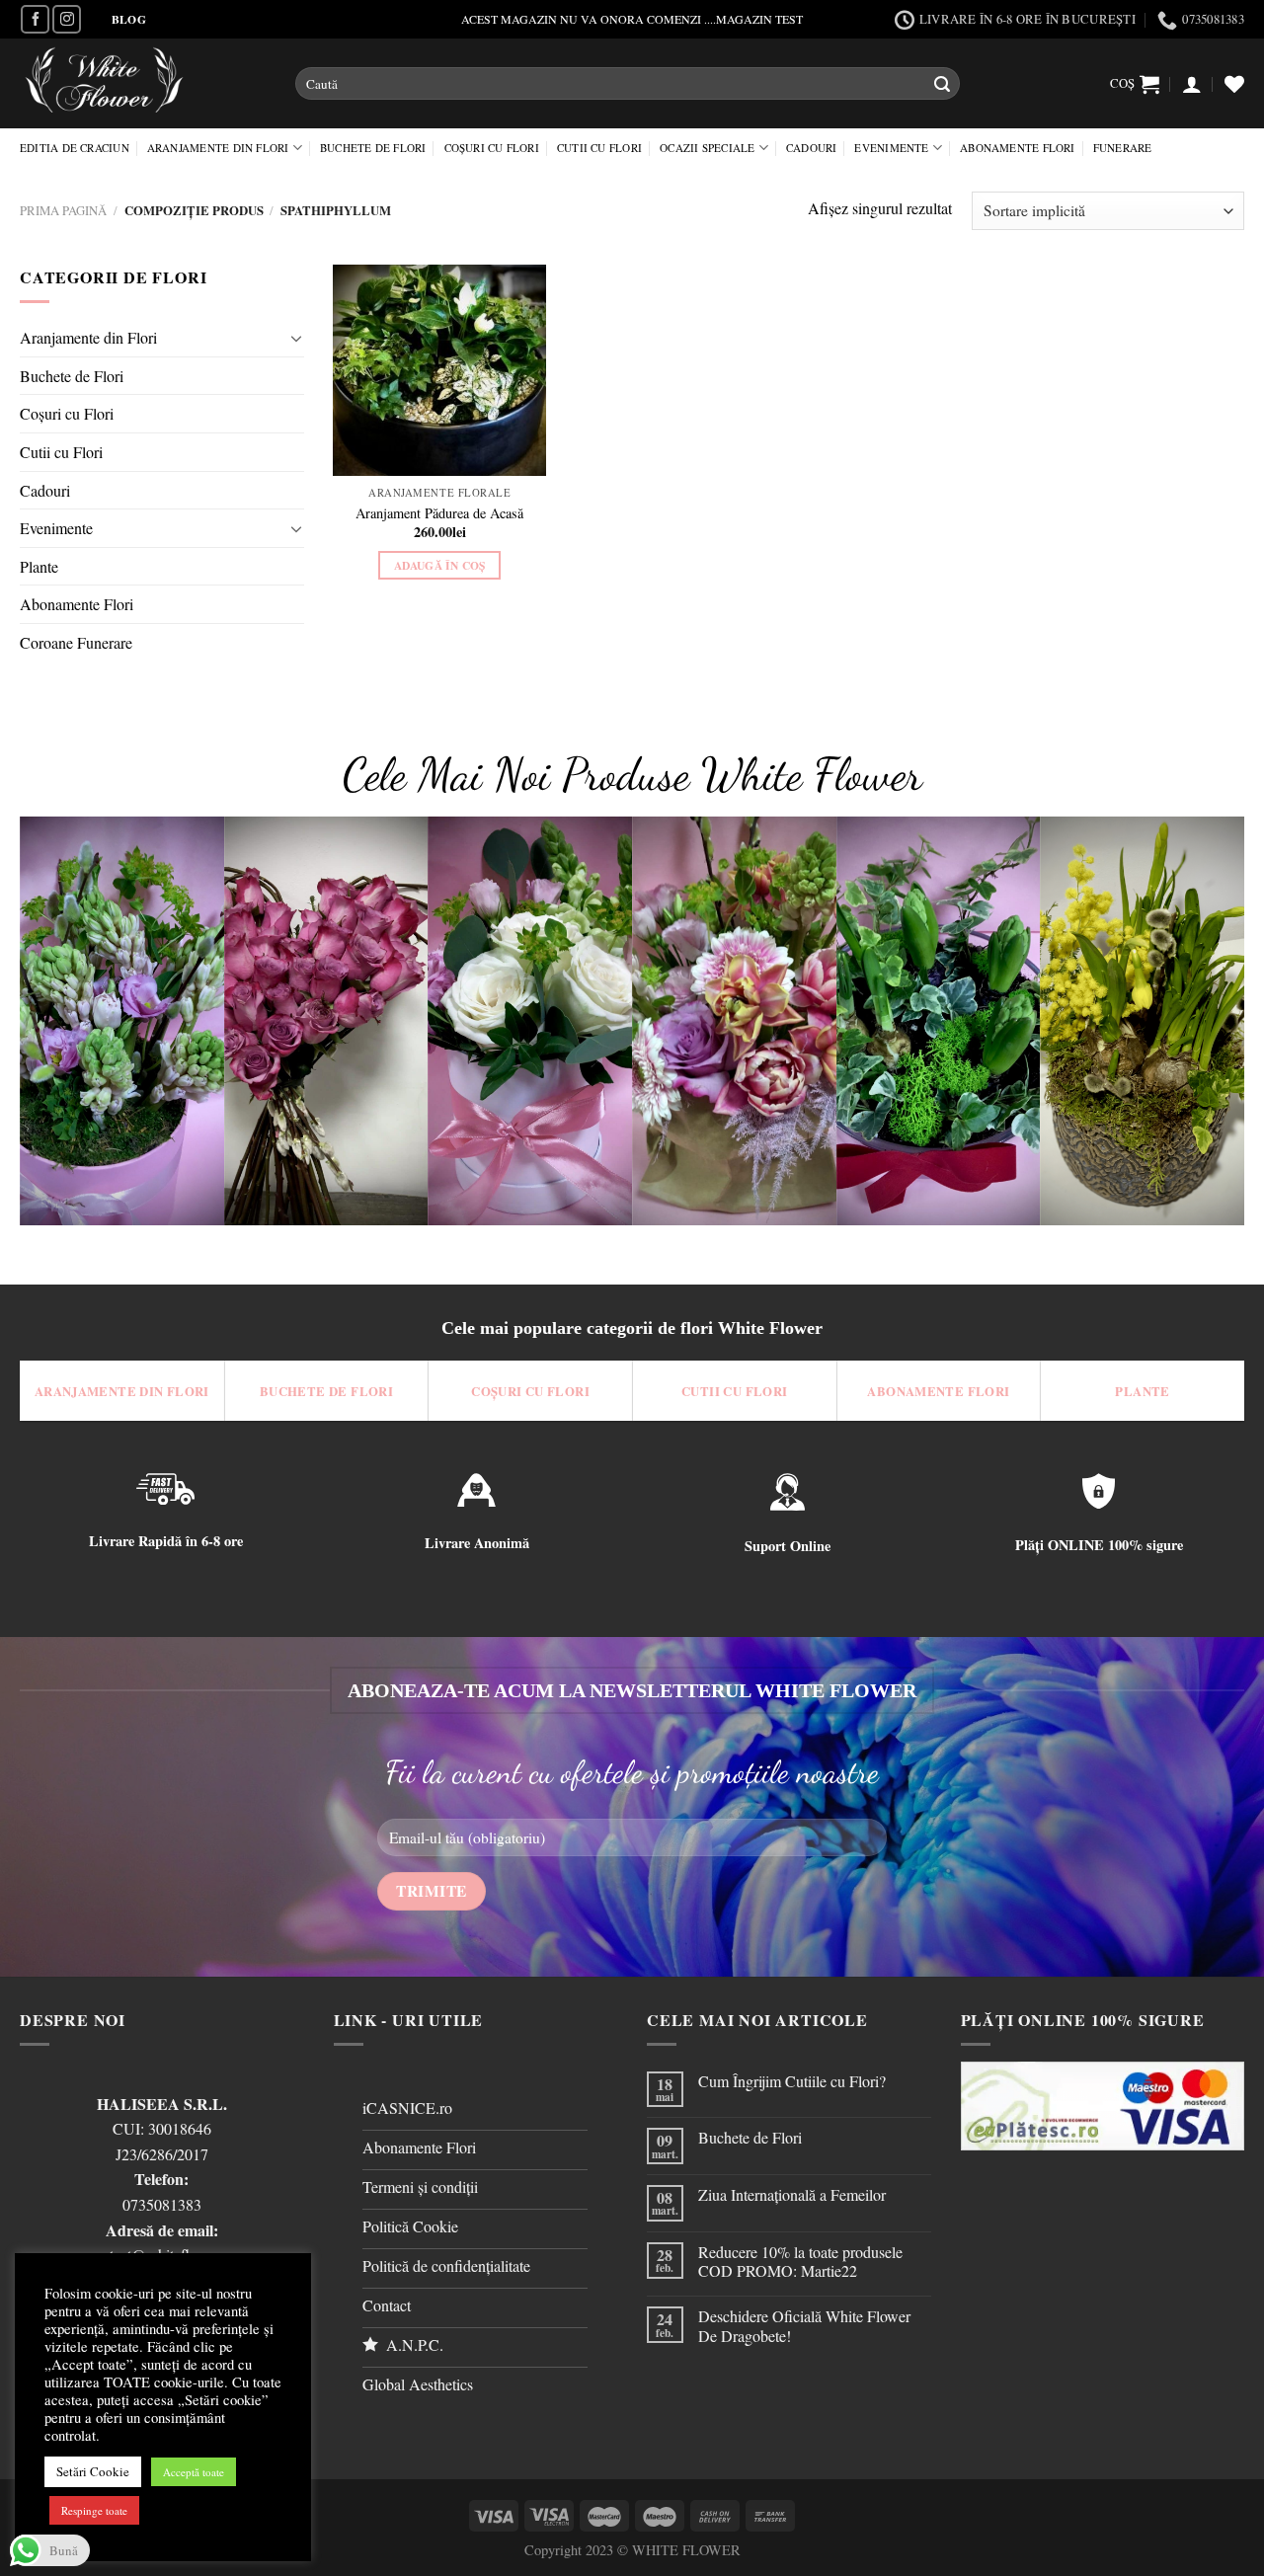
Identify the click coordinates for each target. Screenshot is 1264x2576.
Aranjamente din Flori (218, 148)
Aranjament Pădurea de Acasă (439, 513)
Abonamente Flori (1018, 148)
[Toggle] (296, 338)
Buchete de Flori (373, 148)
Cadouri (812, 148)
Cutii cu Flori (599, 148)
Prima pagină (63, 210)
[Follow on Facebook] (35, 19)
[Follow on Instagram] (67, 19)
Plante (39, 566)
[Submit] (942, 84)
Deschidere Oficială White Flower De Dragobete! (804, 2325)
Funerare (1123, 148)
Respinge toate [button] (94, 2510)
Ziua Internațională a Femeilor (792, 2194)
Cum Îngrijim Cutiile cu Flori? (792, 2081)
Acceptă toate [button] (194, 2472)
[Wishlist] (1234, 84)
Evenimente (891, 148)
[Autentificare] (1192, 84)
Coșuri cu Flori (492, 148)
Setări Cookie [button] (93, 2471)
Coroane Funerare (76, 642)
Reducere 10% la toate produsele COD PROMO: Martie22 (800, 2261)
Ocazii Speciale (707, 148)
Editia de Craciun (75, 148)
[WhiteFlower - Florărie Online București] (143, 83)
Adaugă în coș (440, 565)
